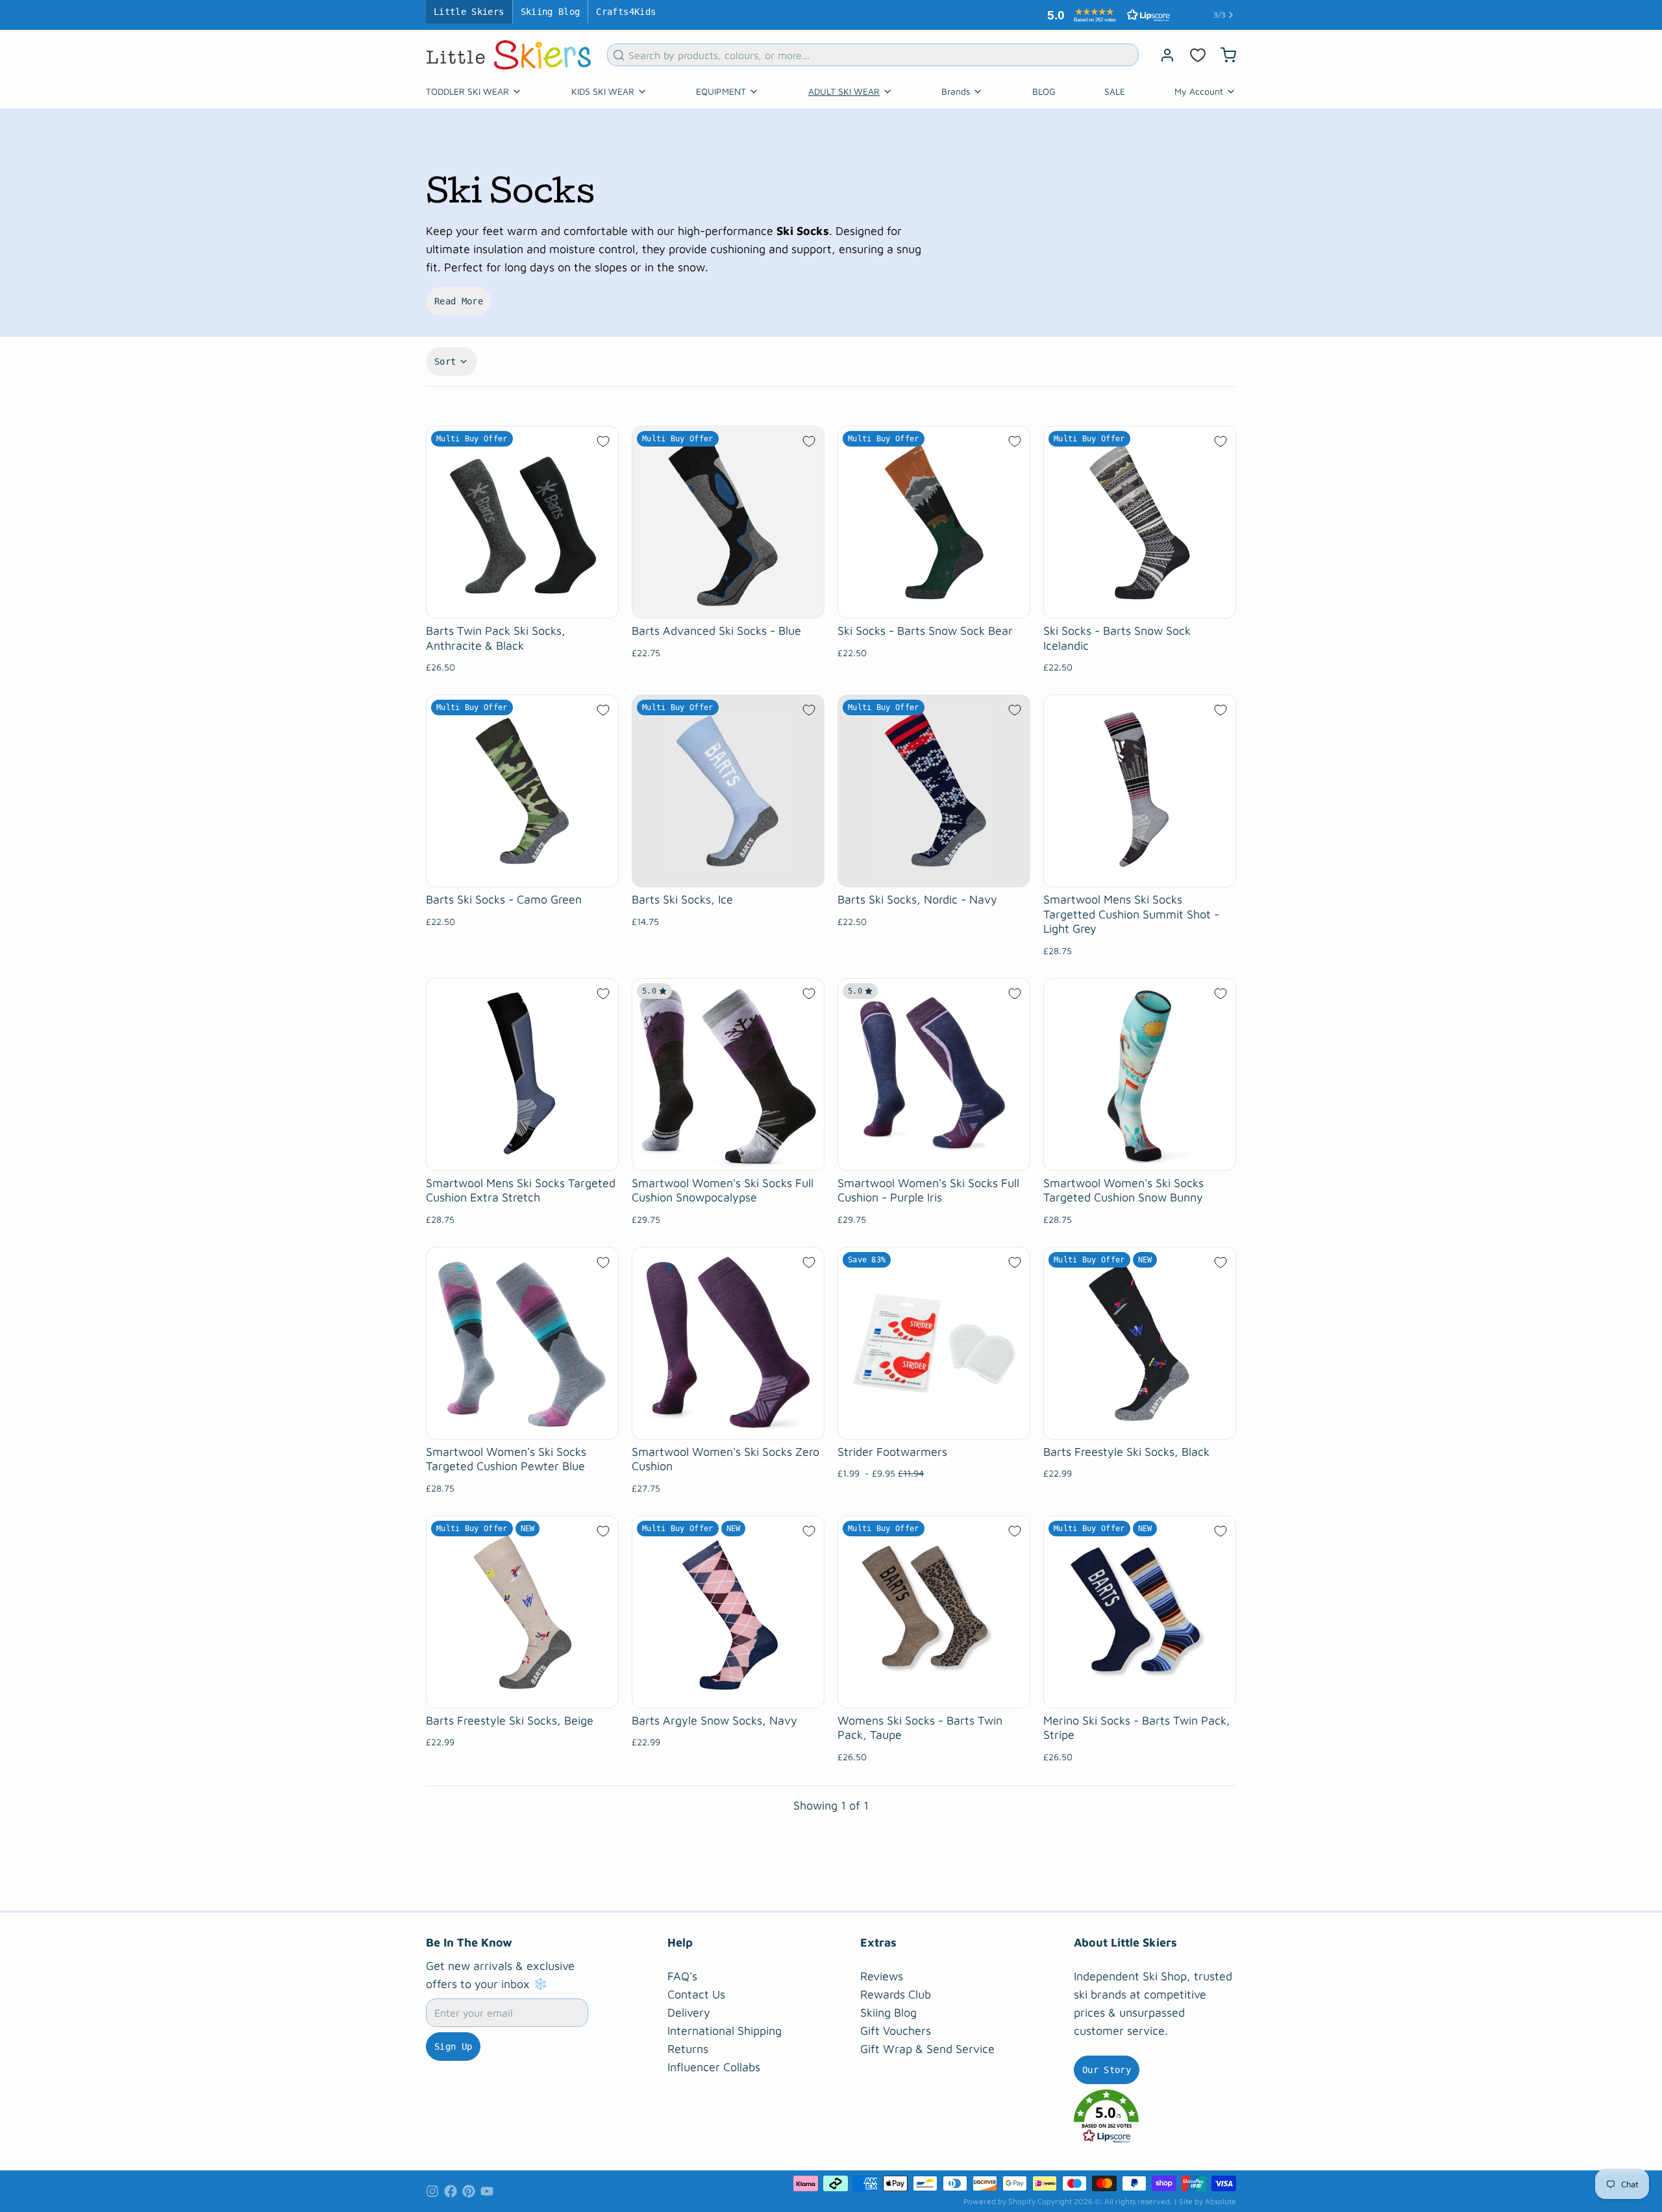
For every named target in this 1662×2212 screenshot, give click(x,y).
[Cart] (1223, 55)
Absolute (1221, 2201)
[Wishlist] (1198, 55)
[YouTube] (487, 2191)
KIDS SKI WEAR (603, 91)
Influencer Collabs (714, 2067)
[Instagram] (432, 2191)
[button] (1106, 15)
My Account (1199, 91)
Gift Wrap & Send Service (927, 2049)
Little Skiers (469, 12)
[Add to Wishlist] (603, 441)
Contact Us (696, 1994)
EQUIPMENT (721, 91)
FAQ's (682, 1976)
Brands (956, 91)
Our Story (1107, 2070)
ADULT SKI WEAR (844, 91)
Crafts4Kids (626, 12)
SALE (1115, 91)
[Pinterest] (469, 2191)
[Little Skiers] (509, 55)
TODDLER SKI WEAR (467, 91)
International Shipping (725, 2031)
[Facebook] (451, 2191)
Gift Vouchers (896, 2031)
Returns (688, 2049)
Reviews (882, 1976)
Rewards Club (896, 1994)
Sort (445, 362)
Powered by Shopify (999, 2201)
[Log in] (1162, 55)
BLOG (1044, 91)
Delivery (689, 2012)
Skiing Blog (551, 12)
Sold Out (728, 870)
